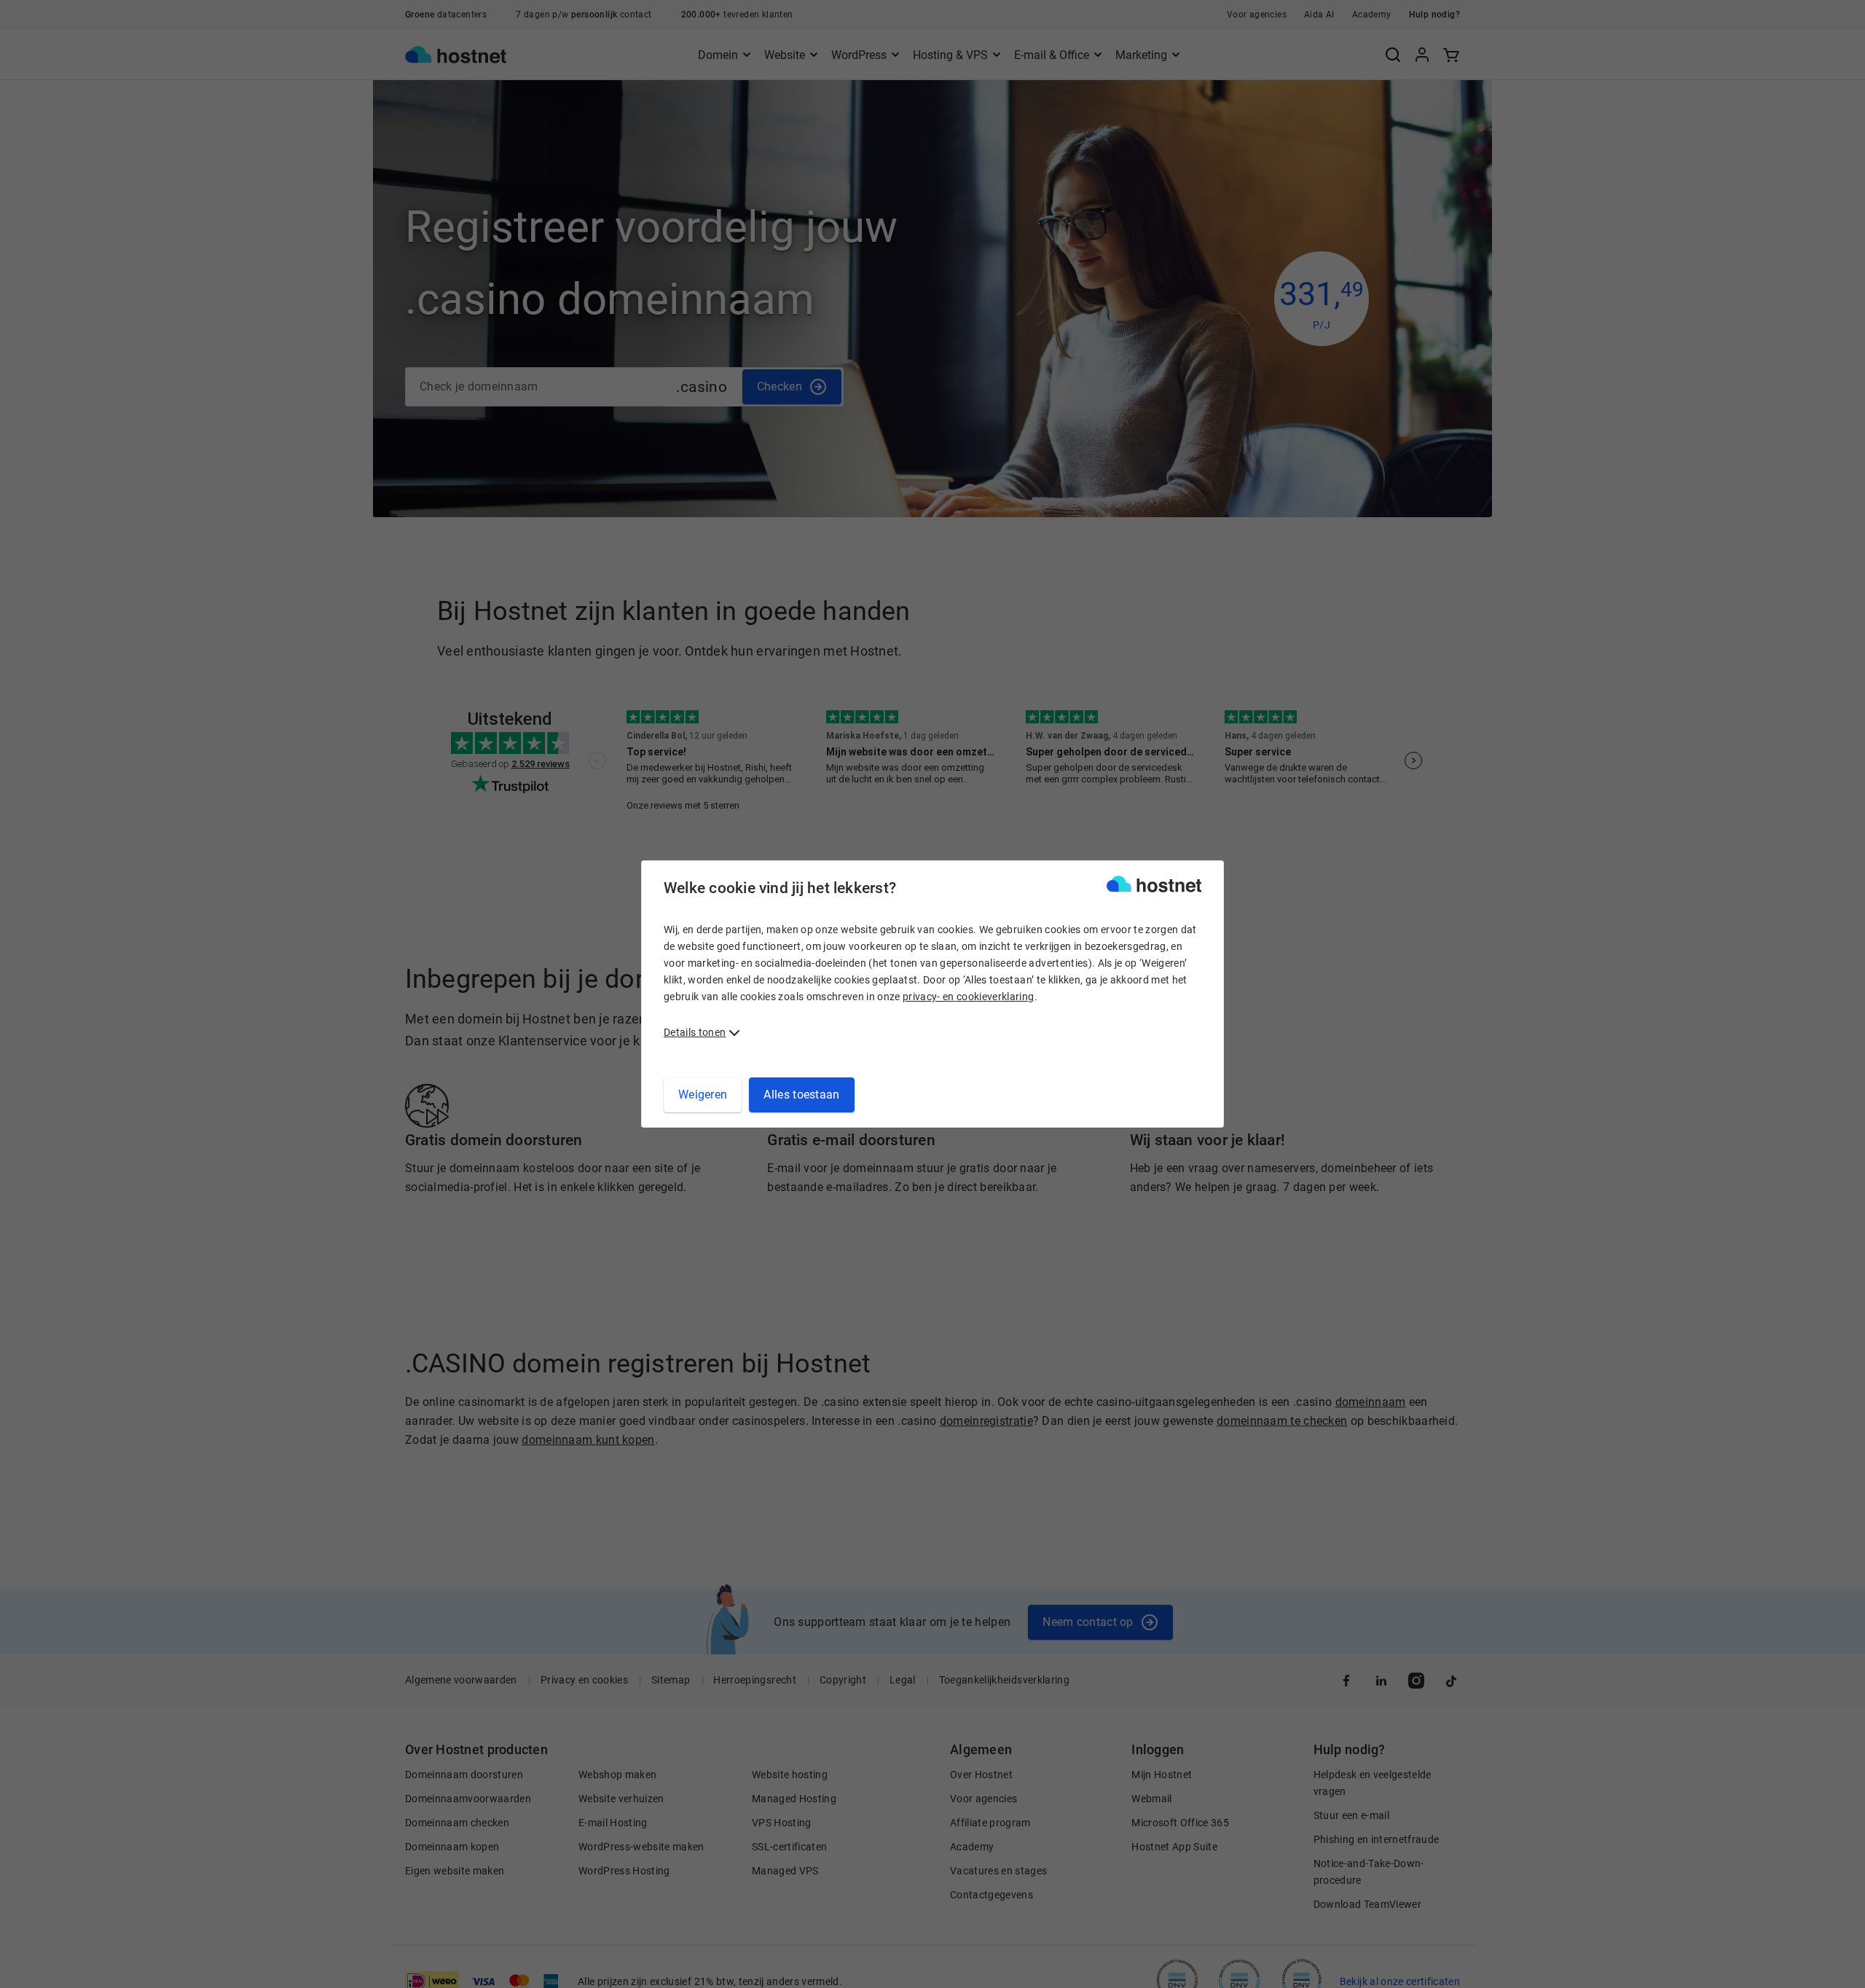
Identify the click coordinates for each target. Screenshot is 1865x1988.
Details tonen (695, 1032)
